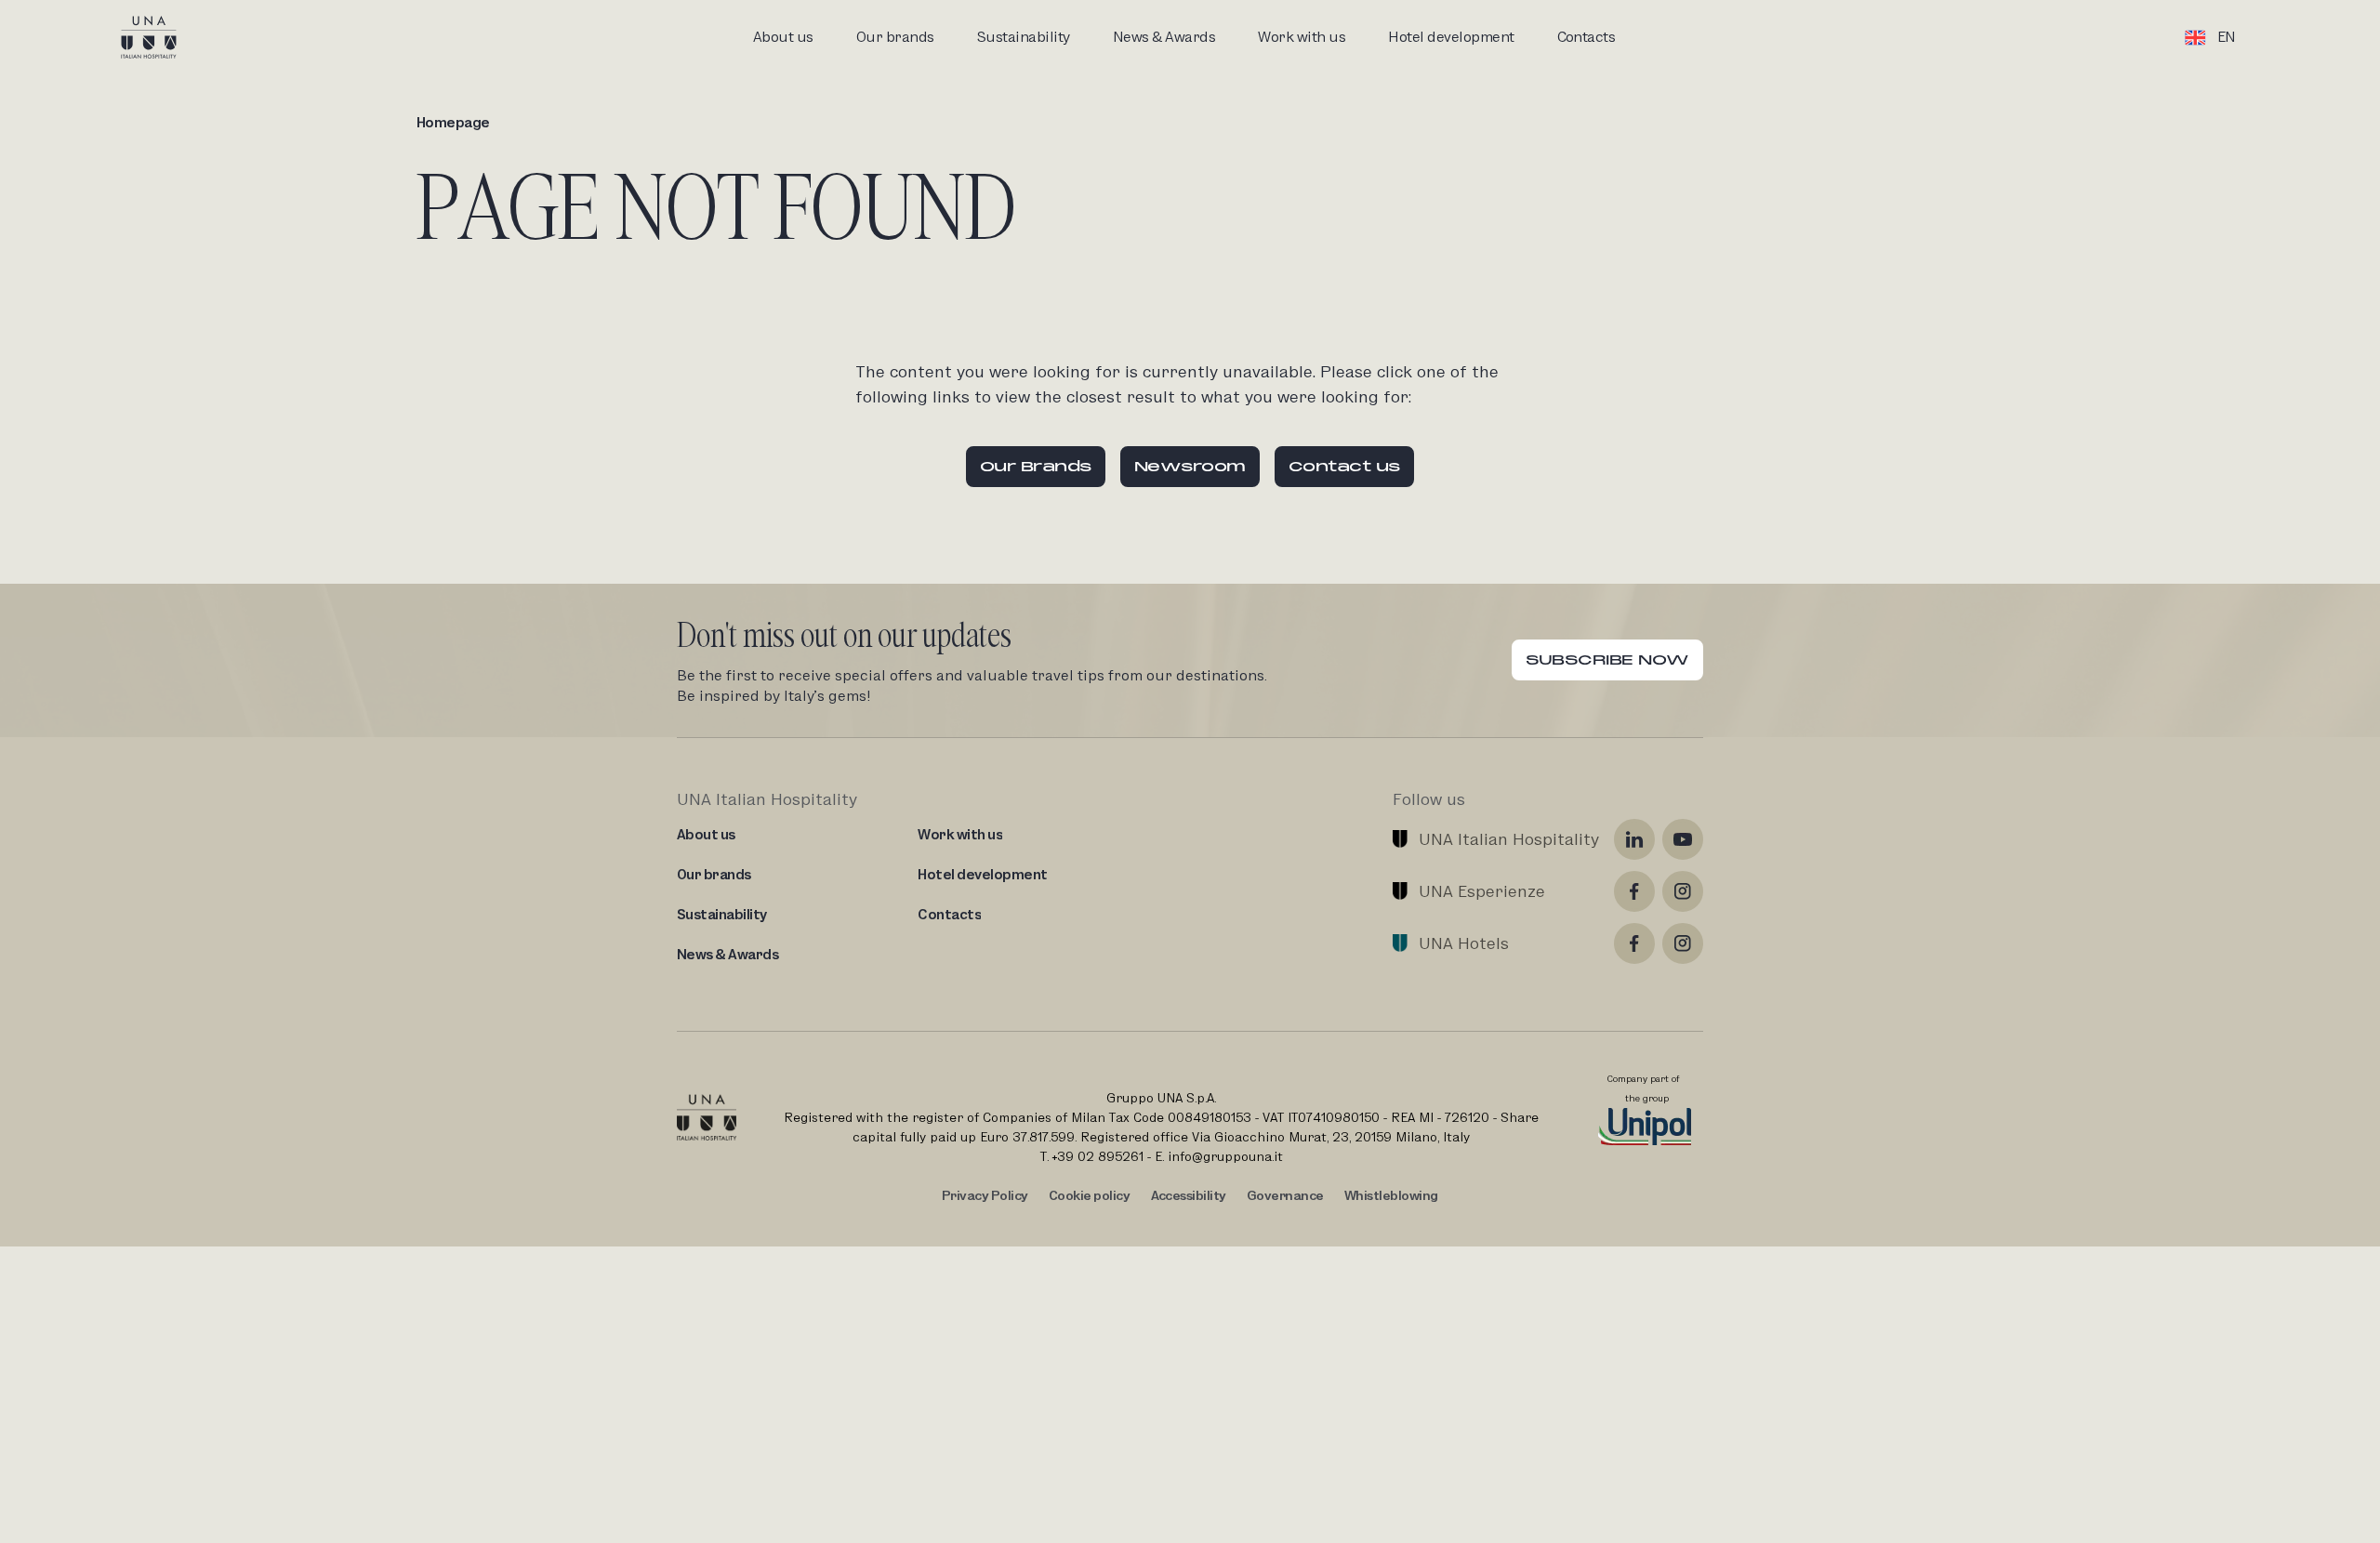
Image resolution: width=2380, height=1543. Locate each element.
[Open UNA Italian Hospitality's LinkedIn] (1634, 839)
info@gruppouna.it (1225, 1156)
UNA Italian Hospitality (1509, 839)
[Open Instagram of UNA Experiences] (1683, 891)
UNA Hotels (1464, 943)
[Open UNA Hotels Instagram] (1683, 943)
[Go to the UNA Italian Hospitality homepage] (164, 37)
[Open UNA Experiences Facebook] (1634, 891)
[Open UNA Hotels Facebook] (1634, 943)
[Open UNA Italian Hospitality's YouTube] (1683, 839)
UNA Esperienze (1482, 891)
